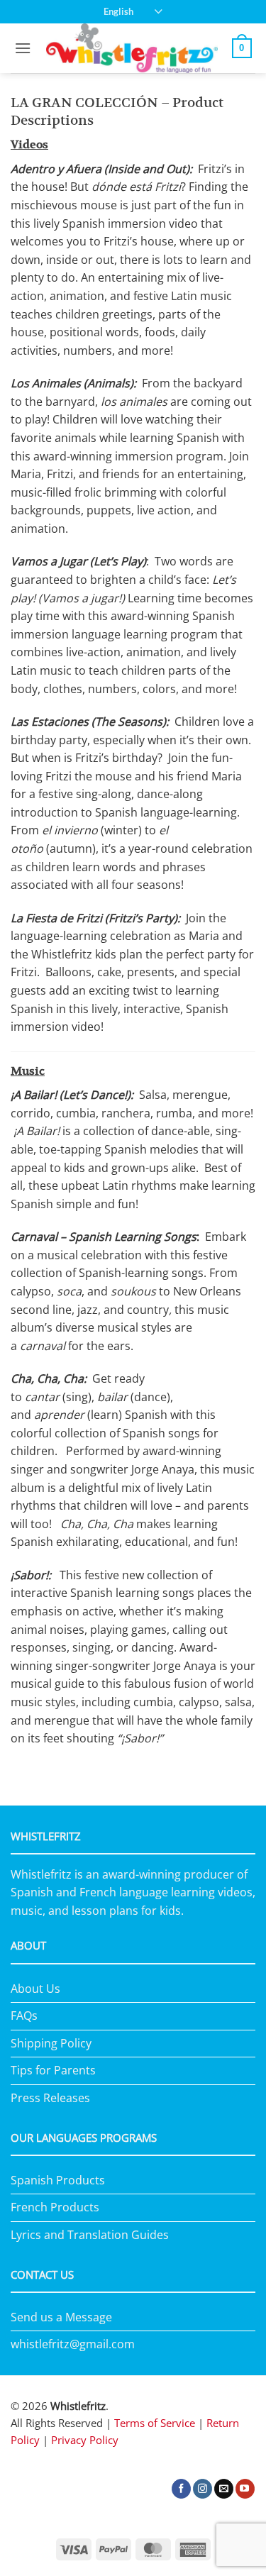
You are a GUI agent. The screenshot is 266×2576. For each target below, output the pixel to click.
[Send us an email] (224, 2489)
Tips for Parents (53, 2070)
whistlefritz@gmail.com (73, 2344)
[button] (23, 48)
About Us (35, 1989)
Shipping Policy (51, 2043)
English (118, 11)
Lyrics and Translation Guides (90, 2235)
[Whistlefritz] (132, 48)
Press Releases (50, 2098)
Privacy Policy (85, 2440)
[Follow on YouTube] (245, 2489)
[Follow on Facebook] (181, 2489)
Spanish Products (58, 2180)
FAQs (24, 2016)
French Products (55, 2207)
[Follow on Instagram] (203, 2489)
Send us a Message (61, 2317)
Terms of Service (155, 2423)
